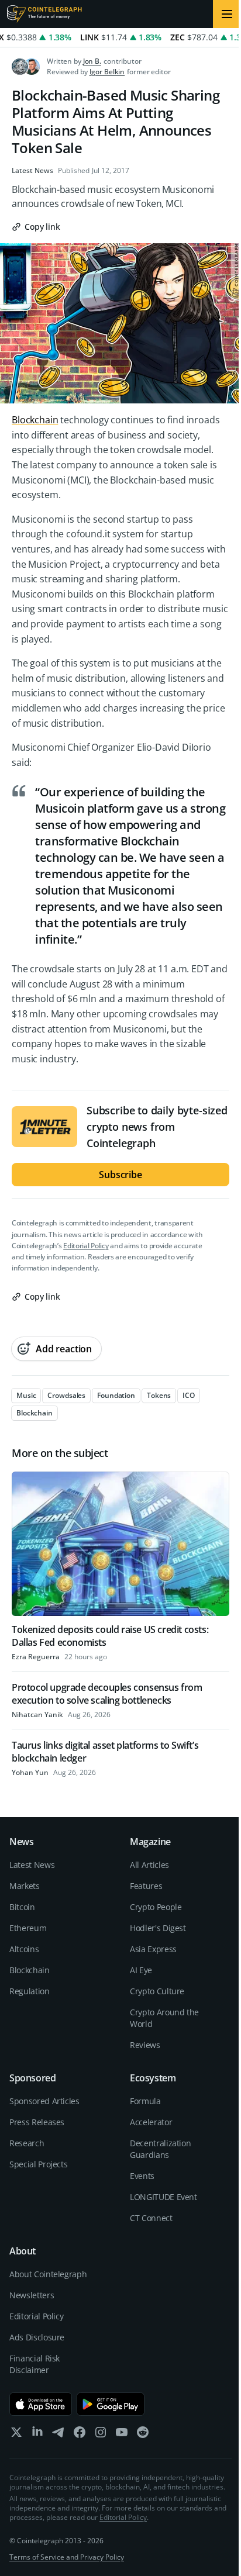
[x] (16, 2435)
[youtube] (122, 2435)
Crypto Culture (157, 1991)
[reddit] (143, 2435)
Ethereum (28, 1928)
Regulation (30, 1991)
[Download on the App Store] (41, 2404)
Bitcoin (22, 1907)
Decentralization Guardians (160, 2149)
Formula (145, 2101)
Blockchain (35, 420)
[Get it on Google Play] (111, 2404)
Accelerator (151, 2122)
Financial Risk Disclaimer (35, 2364)
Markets (25, 1886)
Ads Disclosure (37, 2337)
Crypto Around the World (164, 2018)
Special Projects (38, 2164)
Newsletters (32, 2295)
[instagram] (101, 2435)
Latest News (32, 171)
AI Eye (141, 1970)
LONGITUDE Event (163, 2197)
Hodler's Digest (158, 1928)
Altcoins (24, 1949)
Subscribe (120, 1175)
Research (27, 2143)
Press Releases (37, 2122)
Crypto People (156, 1907)
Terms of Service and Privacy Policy (67, 2557)
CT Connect (151, 2218)
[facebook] (80, 2435)
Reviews (145, 2045)
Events (142, 2176)
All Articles (149, 1865)
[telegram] (58, 2435)
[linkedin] (37, 2435)
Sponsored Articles (44, 2101)
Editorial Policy (86, 1246)
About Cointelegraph (48, 2274)
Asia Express (153, 1949)
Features (146, 1886)
